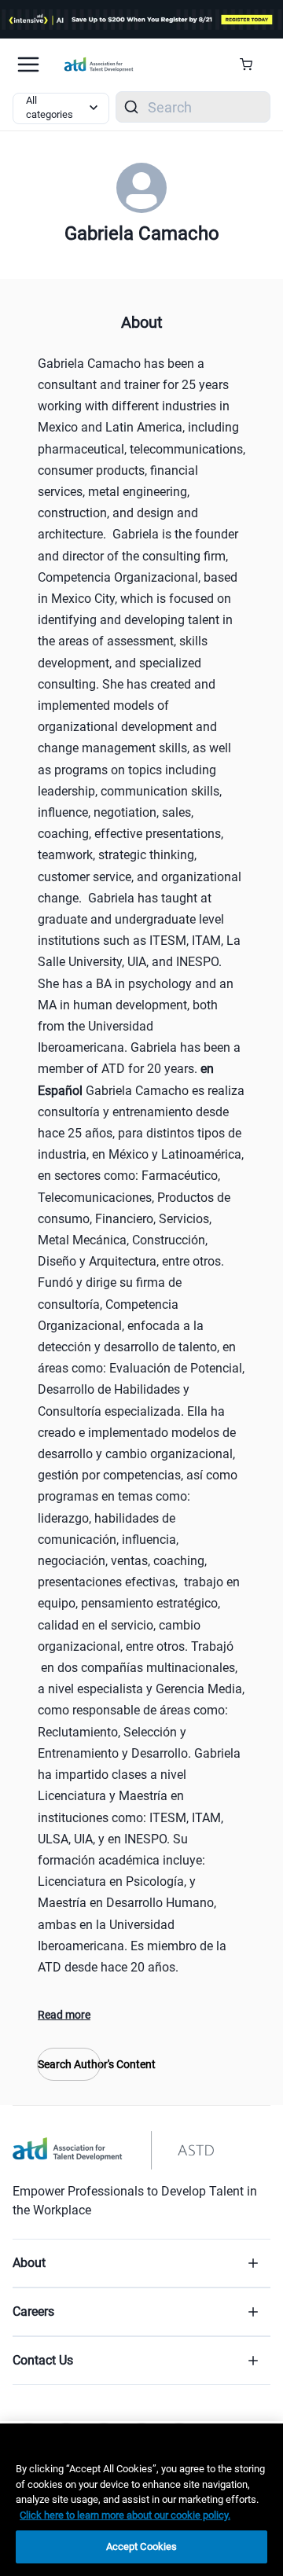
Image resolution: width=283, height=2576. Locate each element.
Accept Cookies (142, 2547)
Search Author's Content (69, 2064)
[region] (141, 2500)
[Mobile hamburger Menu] (28, 64)
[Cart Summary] (252, 64)
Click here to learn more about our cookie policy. (125, 2515)
